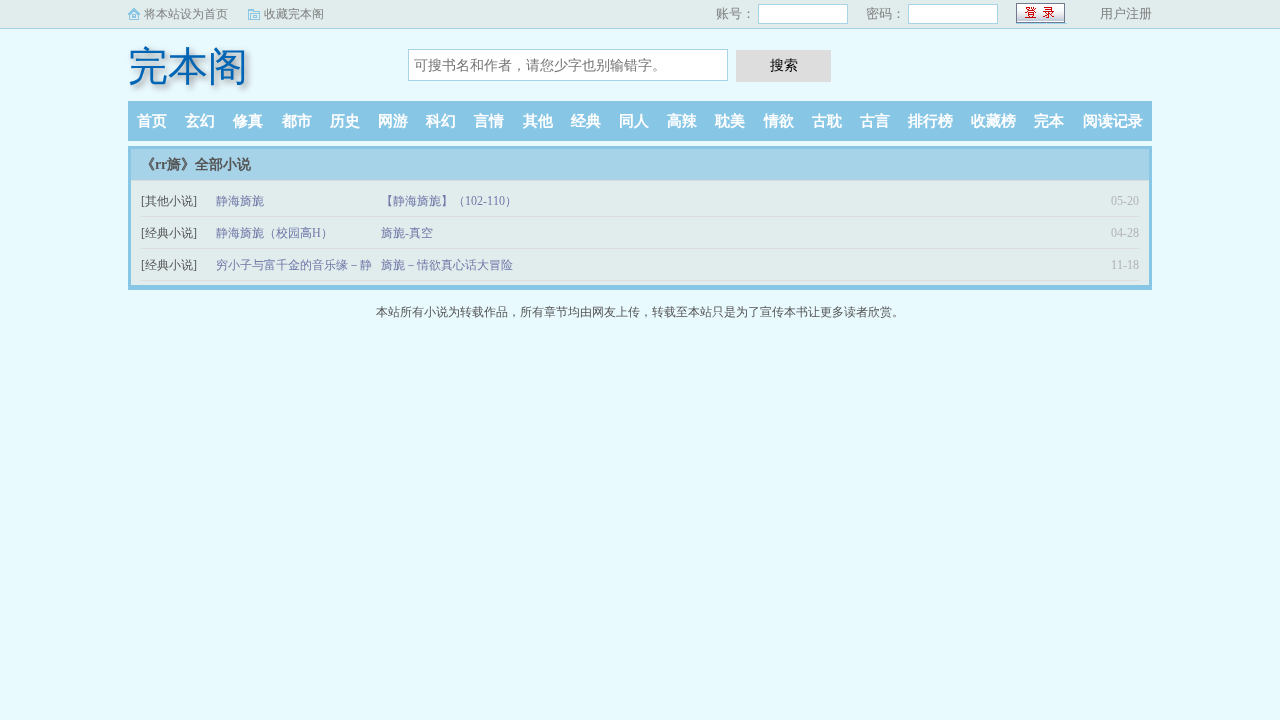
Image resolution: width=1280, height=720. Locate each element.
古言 (875, 121)
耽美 (730, 121)
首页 (152, 121)
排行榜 (930, 121)
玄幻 (200, 121)
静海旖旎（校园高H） (274, 233)
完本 (1049, 121)
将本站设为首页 (186, 14)
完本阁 (188, 66)
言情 (489, 121)
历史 (345, 121)
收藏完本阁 (294, 14)
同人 (634, 121)
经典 (586, 121)
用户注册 (1126, 13)
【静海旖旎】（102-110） (449, 201)
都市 (297, 121)
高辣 (682, 121)
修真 (248, 121)
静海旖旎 (240, 201)
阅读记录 (1113, 121)
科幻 (441, 121)
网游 (393, 121)
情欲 (779, 121)
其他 (538, 121)
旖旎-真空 (407, 233)
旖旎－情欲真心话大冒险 (447, 265)
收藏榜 (993, 121)
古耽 (827, 121)
